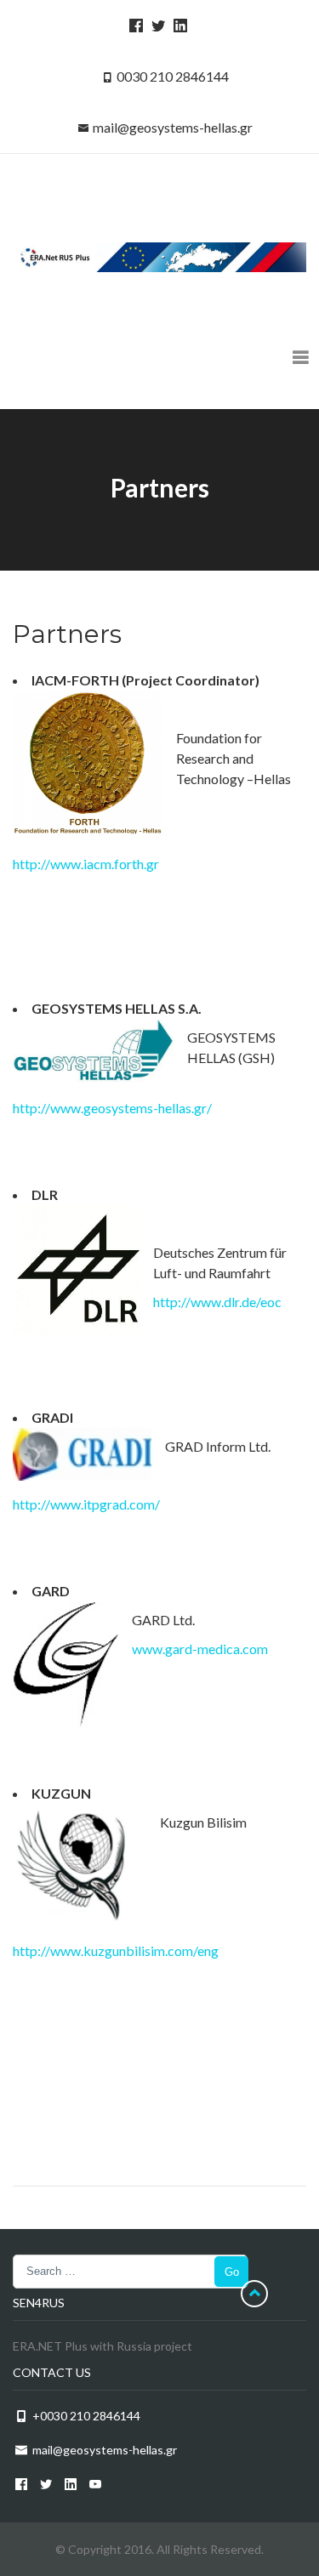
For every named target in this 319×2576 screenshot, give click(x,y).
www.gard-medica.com (200, 1649)
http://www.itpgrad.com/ (86, 1504)
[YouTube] (93, 2484)
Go (232, 2272)
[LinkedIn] (178, 25)
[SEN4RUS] (159, 256)
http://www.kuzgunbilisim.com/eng (116, 1950)
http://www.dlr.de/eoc (217, 1302)
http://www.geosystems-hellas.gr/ (112, 1108)
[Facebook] (134, 25)
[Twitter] (156, 25)
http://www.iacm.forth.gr (86, 864)
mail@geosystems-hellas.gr (173, 127)
